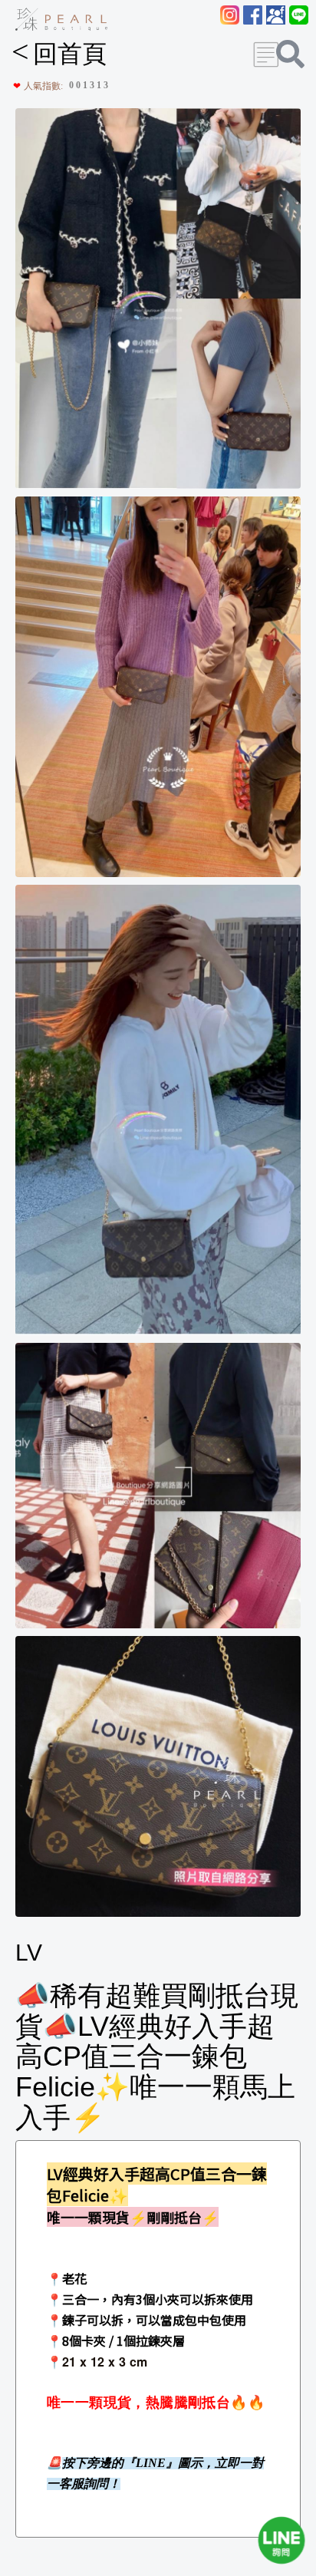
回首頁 (59, 54)
